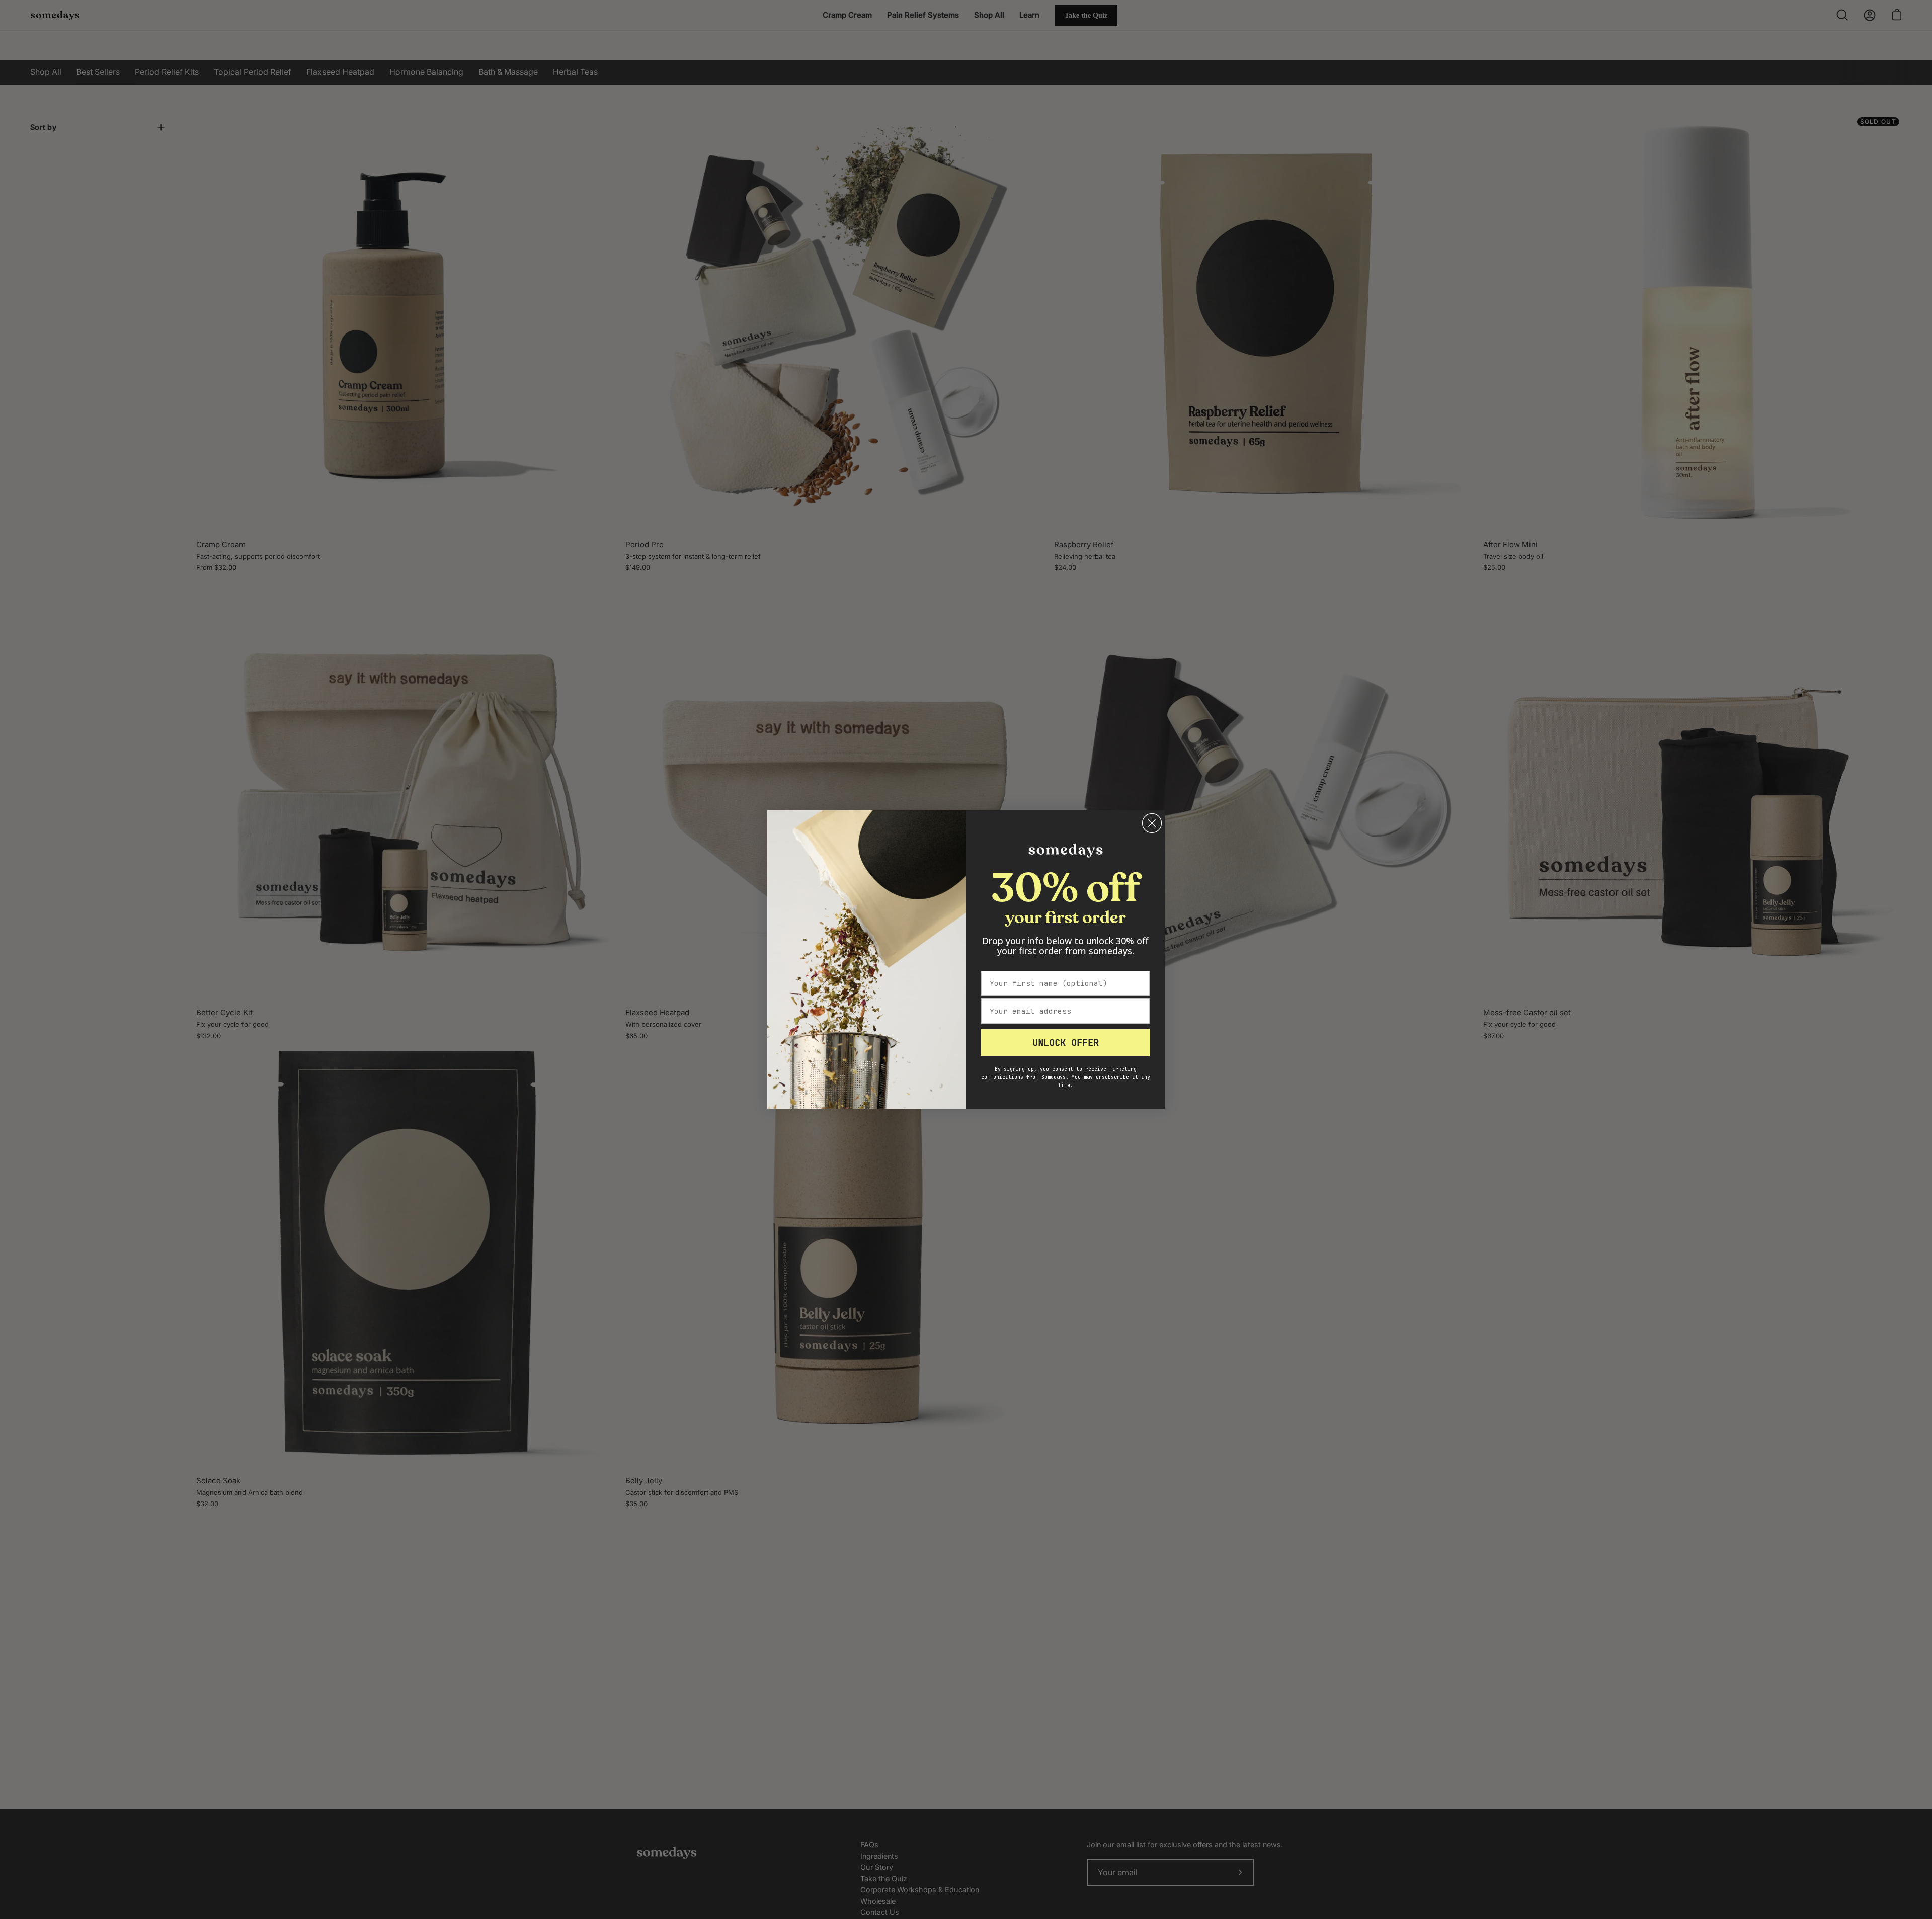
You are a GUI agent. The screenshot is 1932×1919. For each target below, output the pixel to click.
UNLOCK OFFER (1066, 1042)
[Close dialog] (1152, 823)
